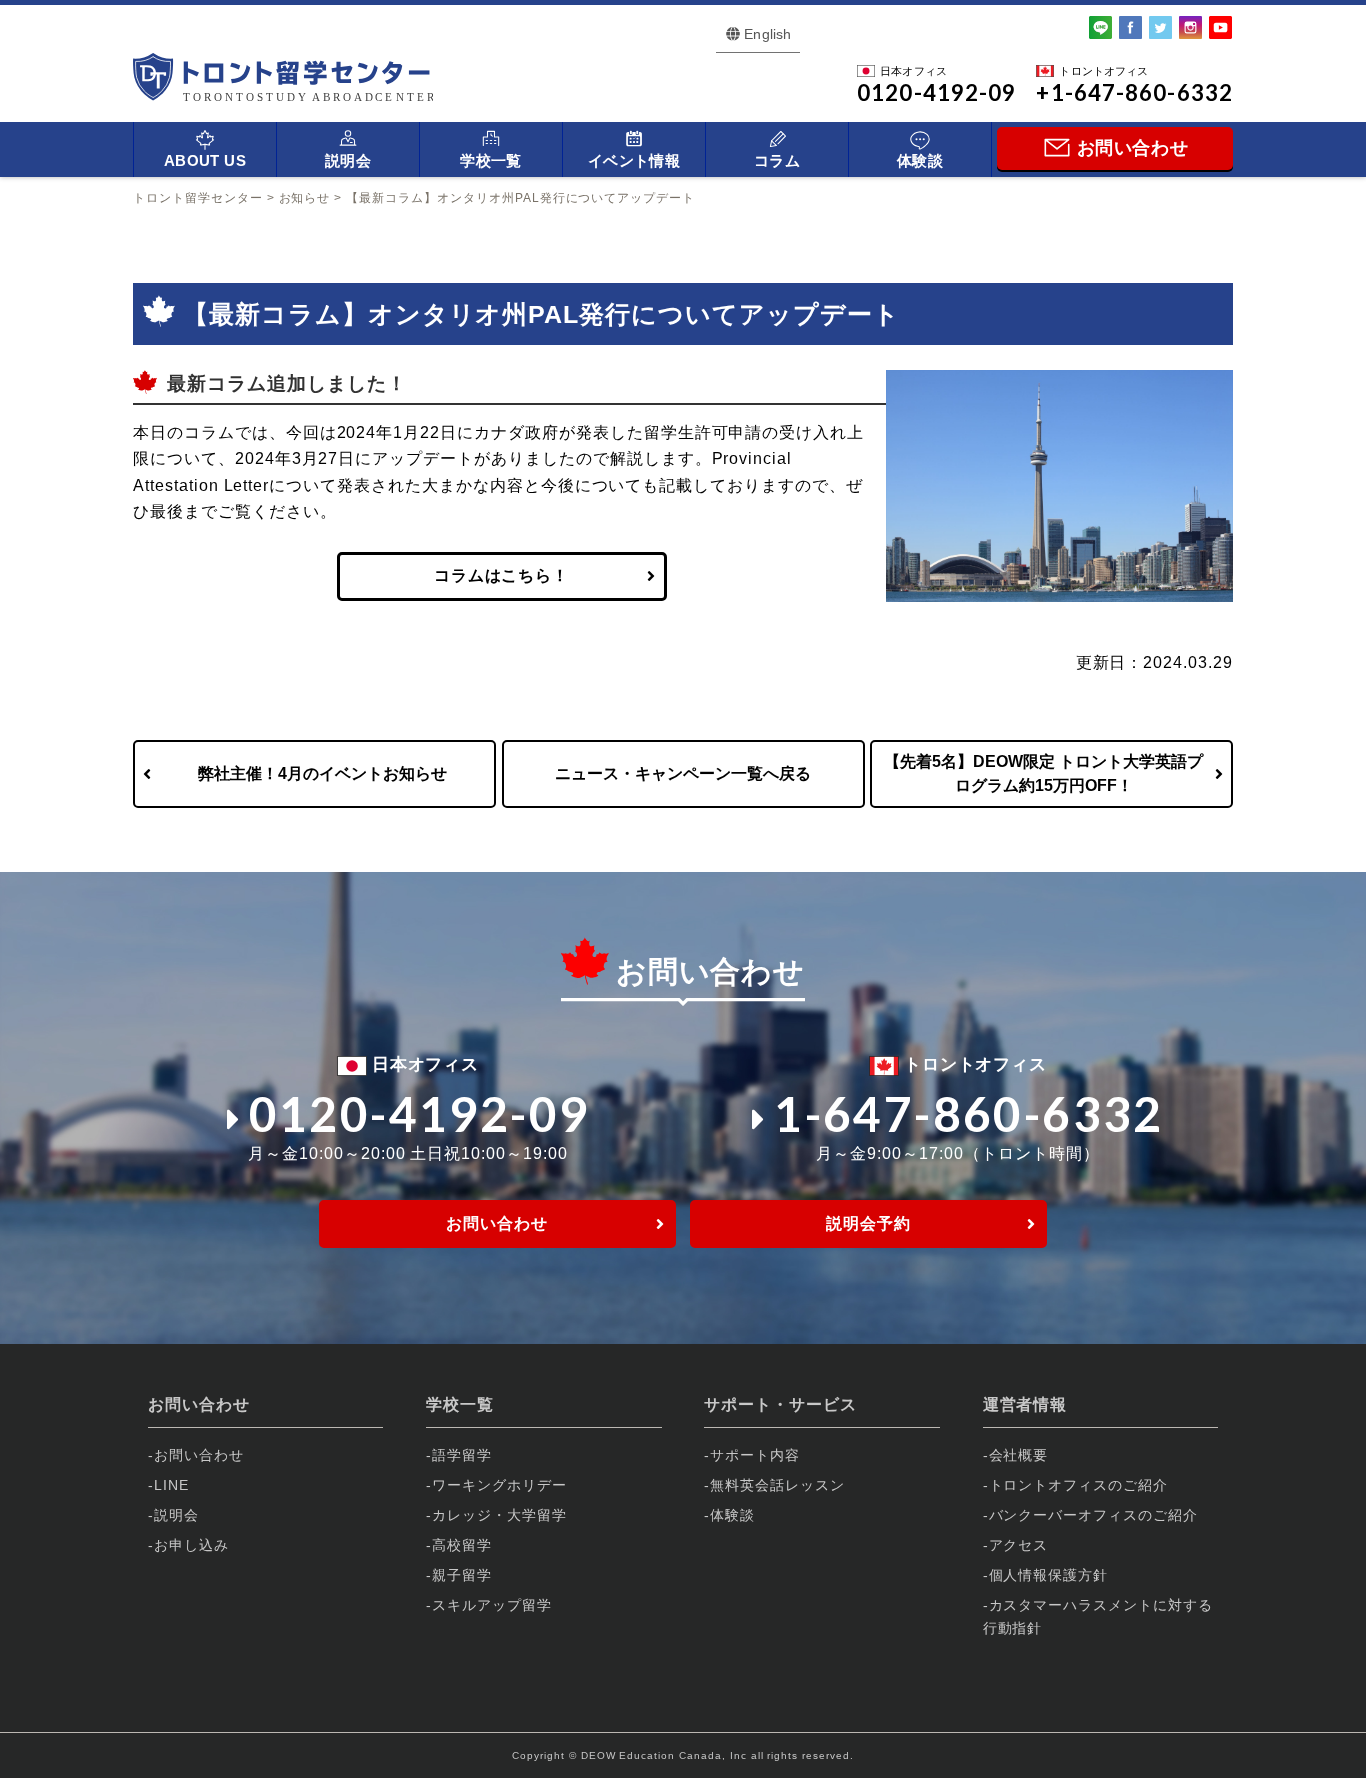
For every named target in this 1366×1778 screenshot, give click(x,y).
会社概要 (1019, 1455)
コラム (777, 160)
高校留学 (462, 1545)
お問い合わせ (497, 1223)
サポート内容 (755, 1455)
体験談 (920, 160)
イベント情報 (634, 160)
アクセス (1019, 1545)
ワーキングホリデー (499, 1485)
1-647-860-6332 (969, 1113)
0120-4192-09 (419, 1113)
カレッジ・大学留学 (499, 1515)
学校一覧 (491, 160)
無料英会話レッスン (777, 1485)
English (767, 34)
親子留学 (462, 1575)
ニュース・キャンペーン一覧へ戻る (683, 773)
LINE (171, 1485)
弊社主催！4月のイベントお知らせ (322, 773)
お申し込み (191, 1545)
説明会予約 (868, 1223)
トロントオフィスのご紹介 (1079, 1485)
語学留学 (462, 1455)
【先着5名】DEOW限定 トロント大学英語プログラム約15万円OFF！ (1043, 773)
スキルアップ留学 (492, 1605)
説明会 (348, 160)
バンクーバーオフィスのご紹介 (1093, 1515)
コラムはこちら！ (502, 575)
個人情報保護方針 (1049, 1575)
